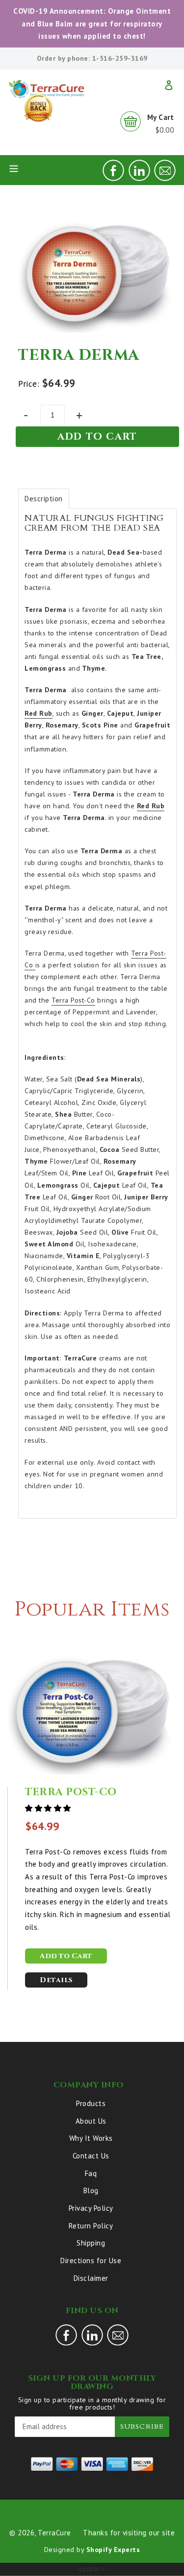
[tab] (44, 499)
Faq (91, 2173)
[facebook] (113, 178)
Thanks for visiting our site (129, 2533)
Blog (91, 2190)
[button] (49, 1808)
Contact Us (91, 2156)
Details (56, 1980)
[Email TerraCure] (165, 178)
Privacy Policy (91, 2208)
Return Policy (91, 2226)
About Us (91, 2121)
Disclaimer (91, 2278)
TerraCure (54, 2533)
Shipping (91, 2243)
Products (91, 2103)
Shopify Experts (113, 2550)
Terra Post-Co (73, 1000)
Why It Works (91, 2138)
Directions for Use (91, 2260)
